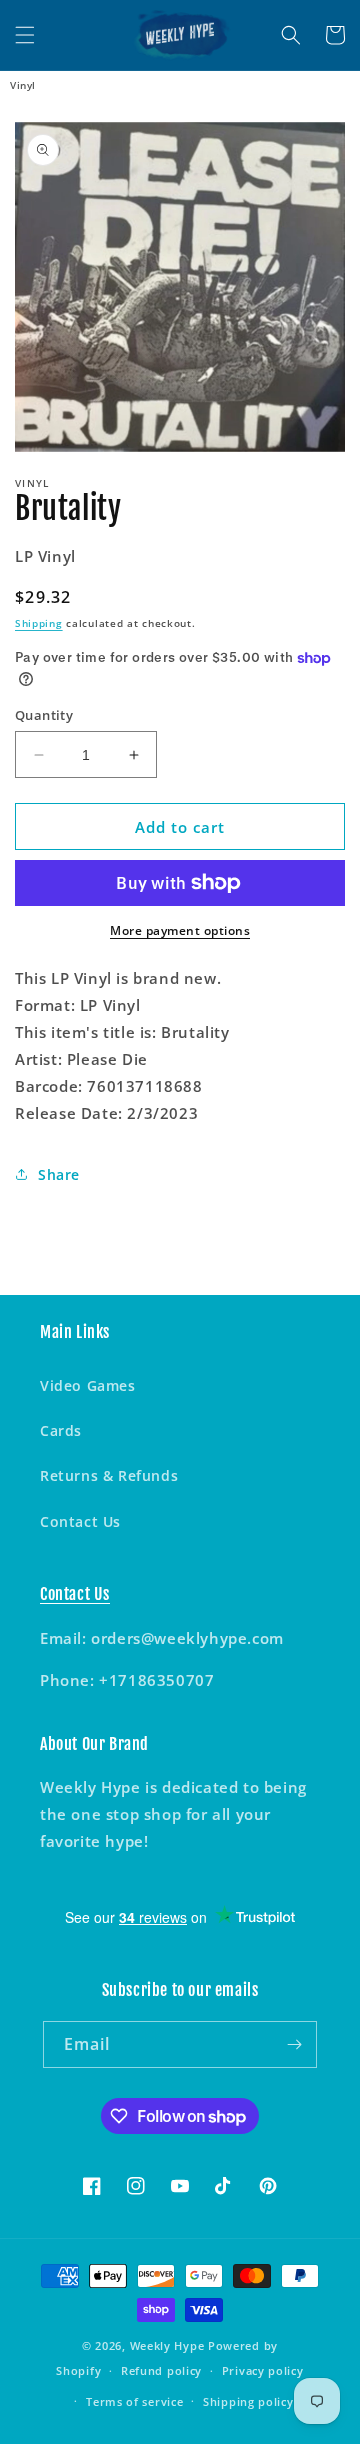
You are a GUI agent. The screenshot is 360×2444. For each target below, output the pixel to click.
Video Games (88, 1385)
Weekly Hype (167, 2345)
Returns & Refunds (109, 1475)
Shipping (39, 623)
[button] (25, 35)
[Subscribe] (294, 2044)
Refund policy (161, 2370)
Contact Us (80, 1521)
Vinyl (23, 85)
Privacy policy (263, 2370)
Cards (61, 1430)
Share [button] (59, 1174)
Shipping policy (248, 2401)
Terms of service (134, 2401)
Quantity (44, 715)
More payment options (180, 930)
